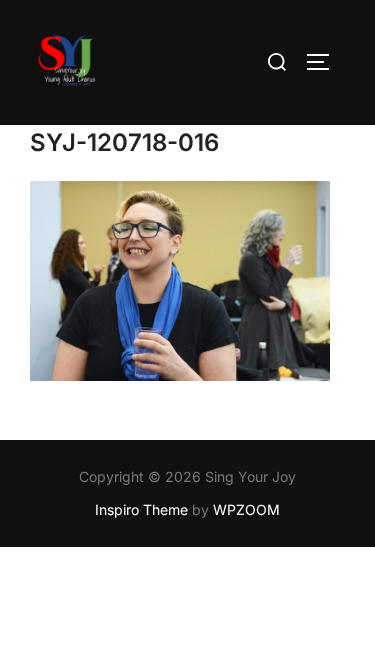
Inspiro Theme (141, 509)
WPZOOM (246, 509)
